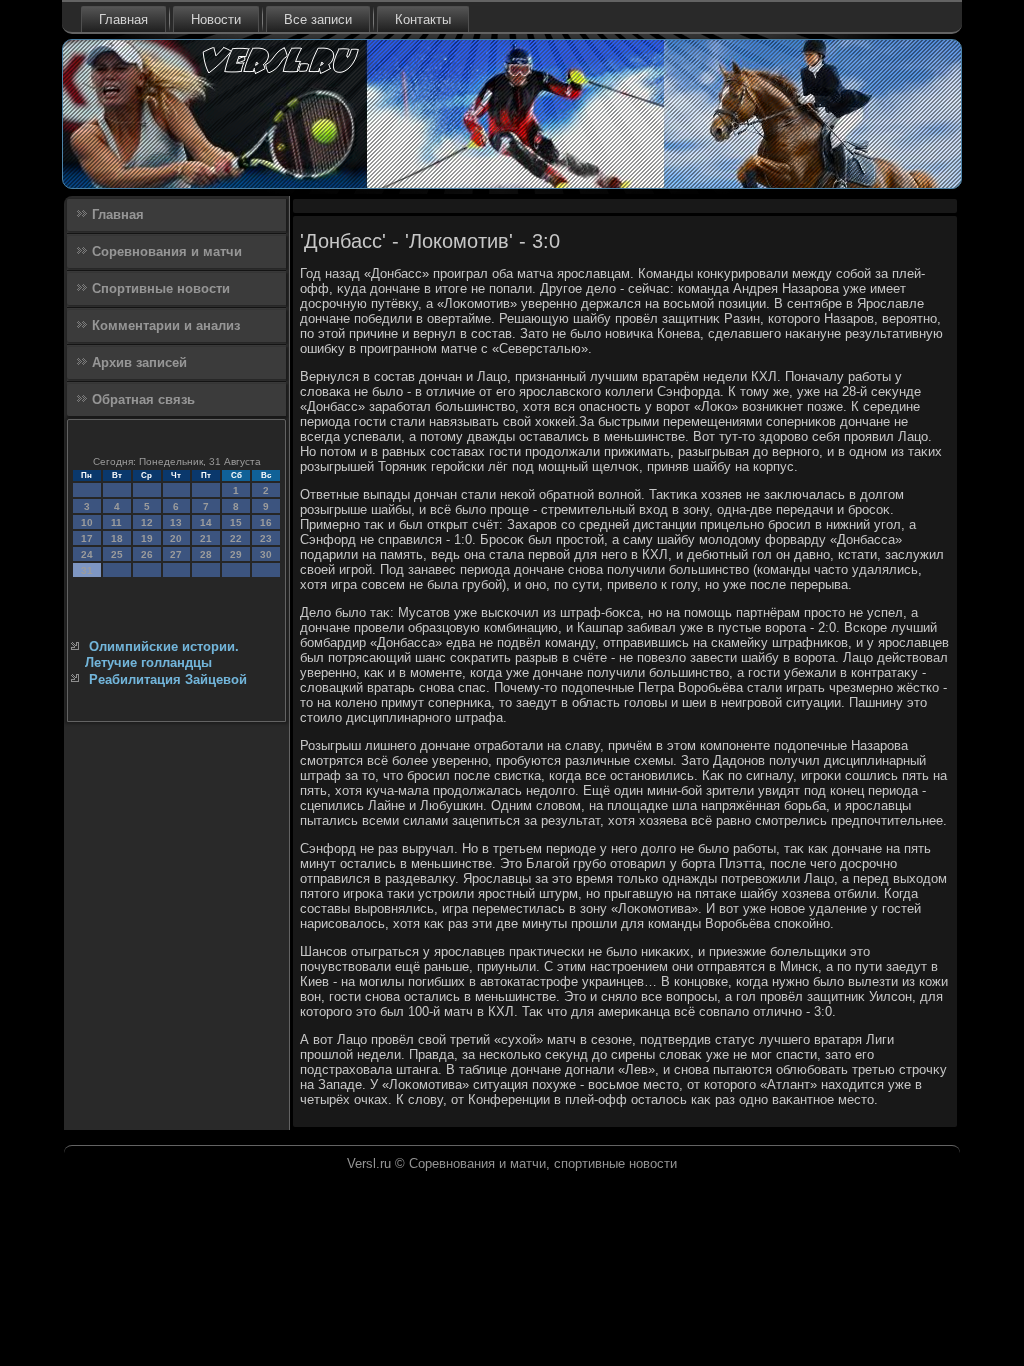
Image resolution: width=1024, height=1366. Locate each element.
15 (236, 522)
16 (266, 522)
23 (266, 538)
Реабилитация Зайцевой (168, 679)
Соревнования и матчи (167, 251)
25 (117, 554)
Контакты (423, 19)
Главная (123, 19)
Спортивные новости (161, 288)
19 (147, 538)
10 (87, 522)
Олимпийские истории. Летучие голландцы (162, 654)
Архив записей (139, 362)
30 (266, 554)
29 (236, 554)
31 (87, 570)
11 (116, 522)
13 (176, 522)
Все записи (318, 19)
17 (87, 538)
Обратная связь (143, 399)
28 (206, 554)
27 (176, 554)
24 (87, 554)
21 (206, 538)
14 (206, 522)
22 (236, 538)
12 (147, 522)
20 (176, 538)
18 (117, 538)
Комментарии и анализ (166, 325)
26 (147, 554)
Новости (216, 19)
